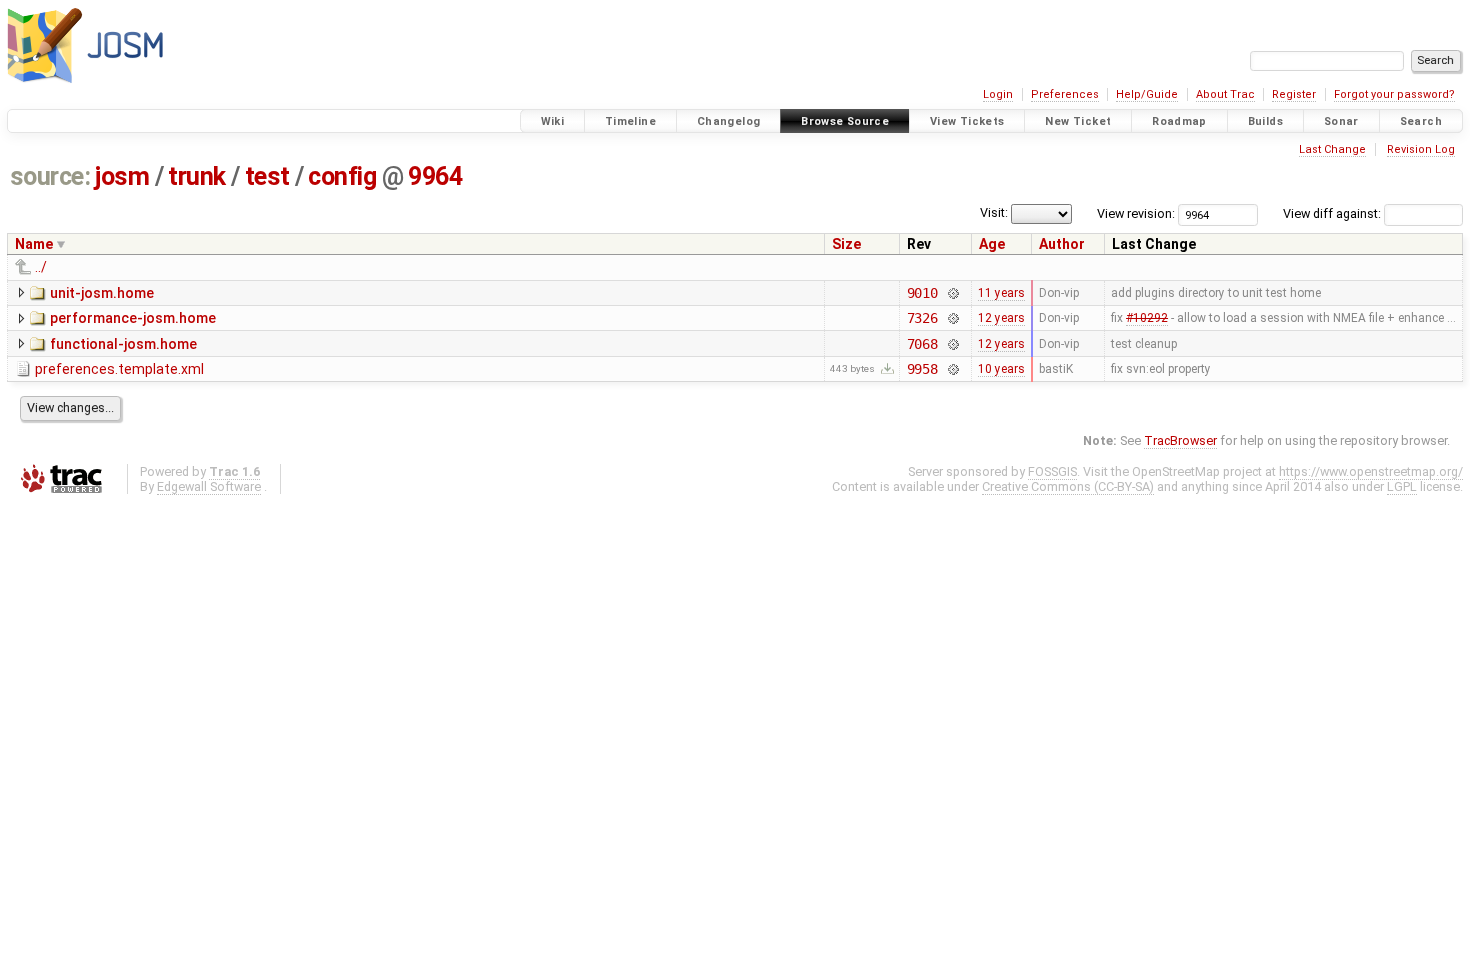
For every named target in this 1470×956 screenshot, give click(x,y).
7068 (922, 344)
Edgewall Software (209, 486)
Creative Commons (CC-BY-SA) (1068, 486)
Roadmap (1179, 121)
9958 (922, 369)
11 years (1001, 293)
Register (1294, 94)
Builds (1265, 121)
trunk (197, 176)
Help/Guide (1147, 94)
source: (50, 176)
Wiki (553, 121)
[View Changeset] (952, 293)
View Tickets (967, 121)
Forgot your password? (1394, 94)
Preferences (1065, 94)
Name (34, 244)
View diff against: (1333, 213)
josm (122, 176)
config (342, 176)
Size (846, 244)
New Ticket (1078, 121)
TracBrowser (1180, 440)
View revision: (1136, 213)
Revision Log (1421, 149)
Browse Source (845, 121)
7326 (922, 318)
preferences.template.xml (119, 369)
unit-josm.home (102, 293)
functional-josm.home (123, 344)
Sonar (1341, 121)
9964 (435, 176)
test (267, 176)
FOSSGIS (1052, 471)
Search (1421, 121)
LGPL (1402, 486)
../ (41, 267)
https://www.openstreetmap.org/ (1371, 471)
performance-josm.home (133, 318)
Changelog (728, 121)
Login (998, 94)
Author (1062, 244)
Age (992, 244)
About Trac (1225, 94)
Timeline (630, 121)
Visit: (994, 212)
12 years (1001, 318)
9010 (922, 293)
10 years (1001, 369)
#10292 (1147, 318)
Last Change (1332, 149)
